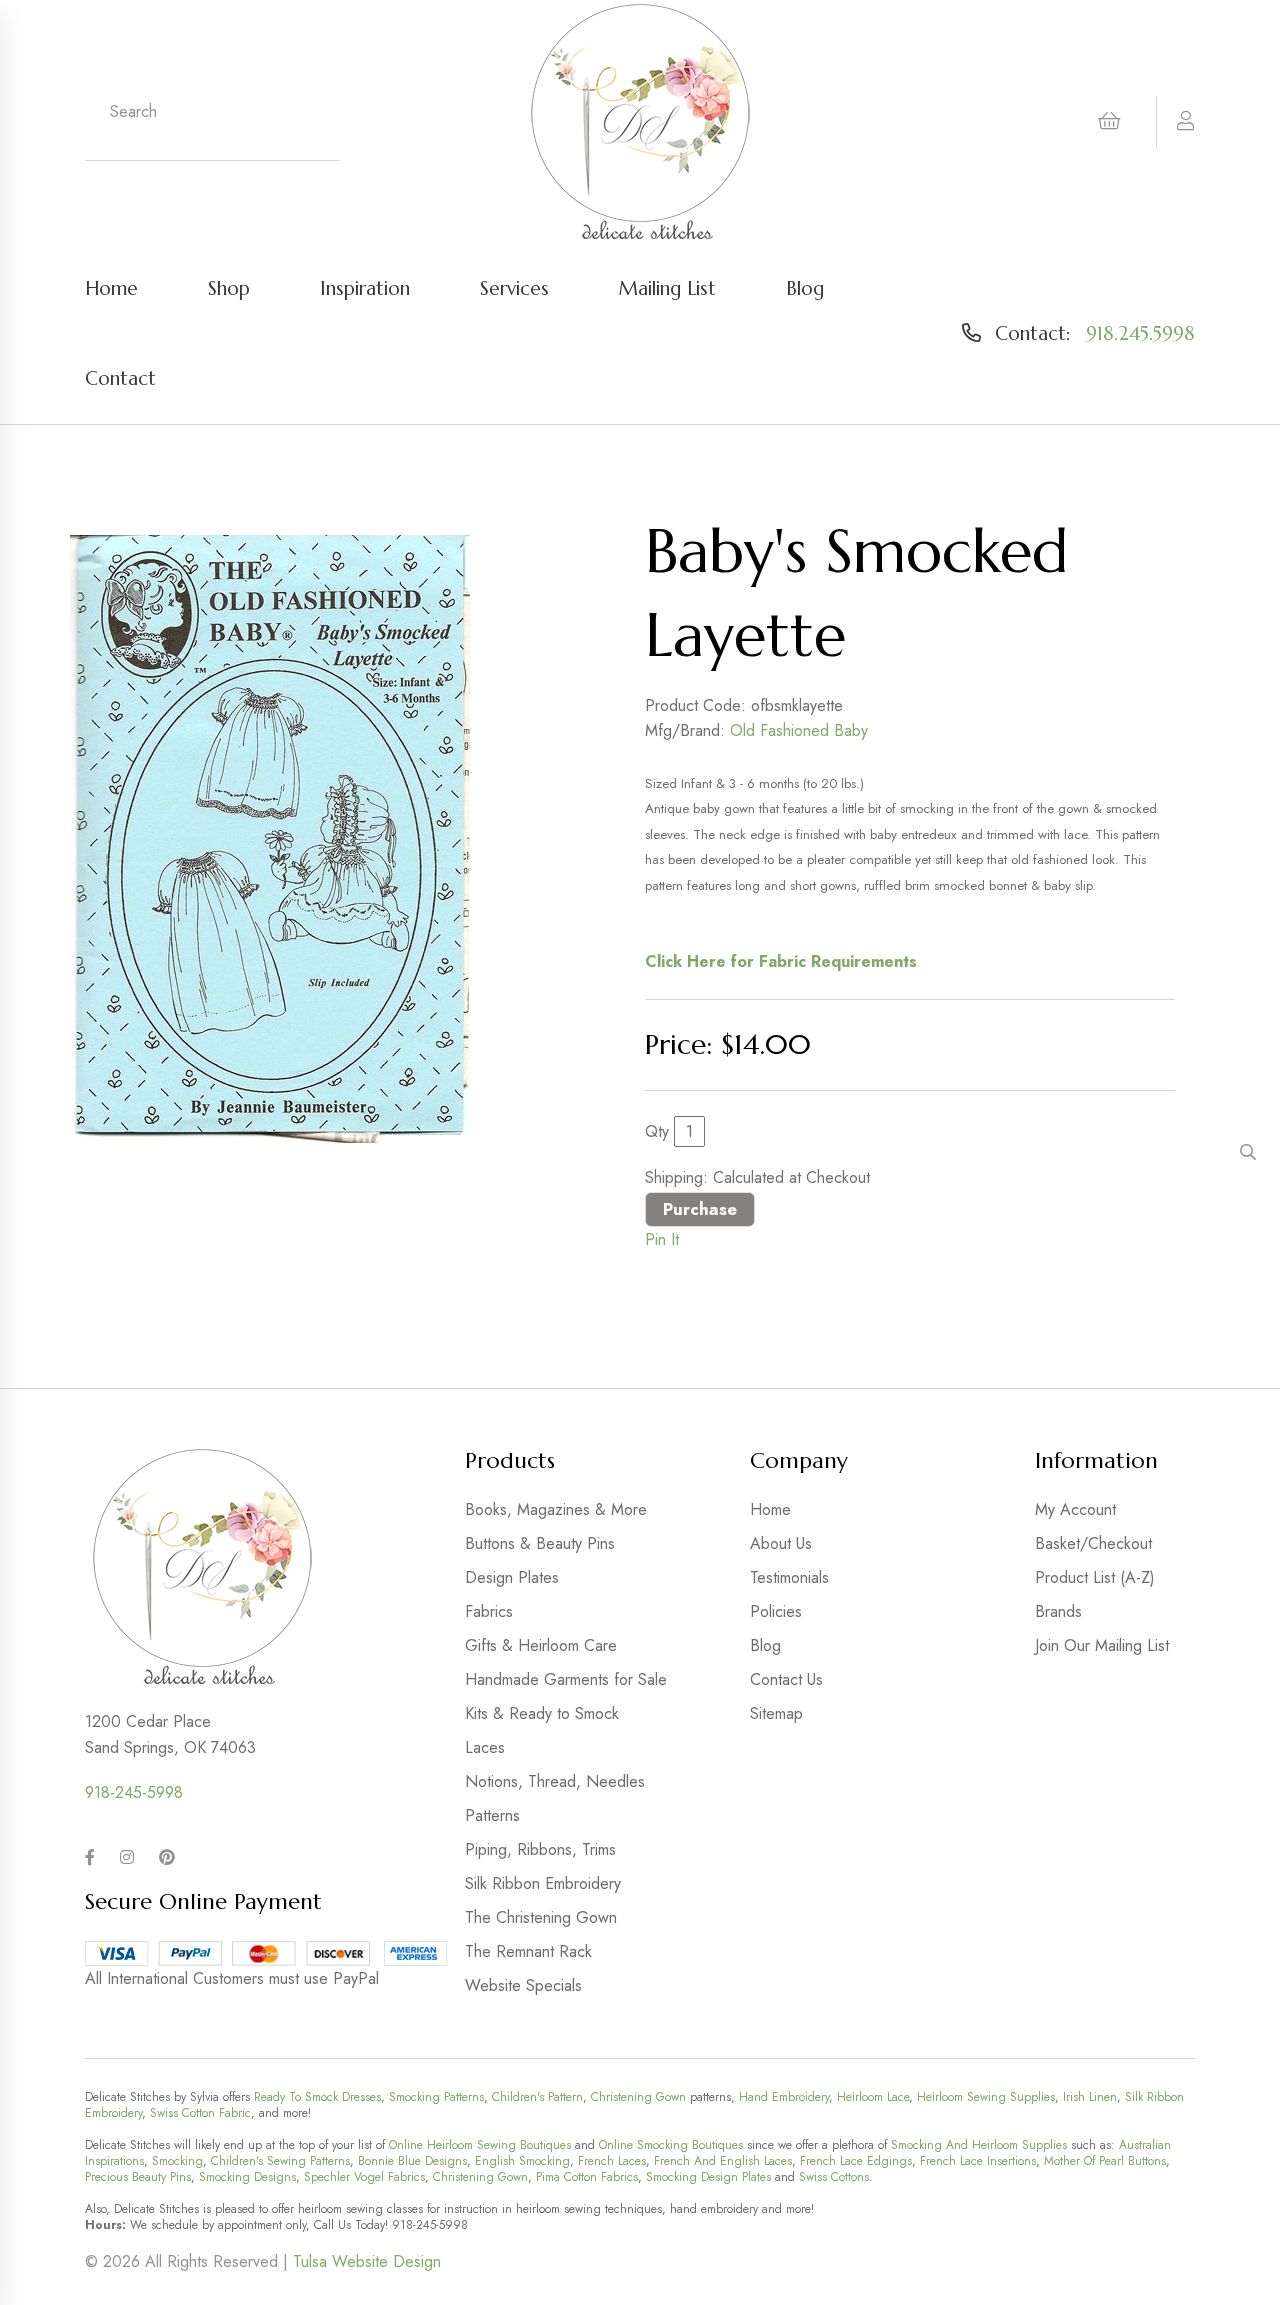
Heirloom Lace (873, 2097)
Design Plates (512, 1577)
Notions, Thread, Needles (555, 1781)
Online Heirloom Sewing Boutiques (480, 2145)
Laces (485, 1747)
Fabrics (489, 1611)
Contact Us (786, 1679)
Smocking (177, 2161)
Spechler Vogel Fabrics (364, 2177)
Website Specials (523, 1985)
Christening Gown (638, 2097)
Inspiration (365, 288)
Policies (776, 1611)
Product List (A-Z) (1095, 1577)
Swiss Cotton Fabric (200, 2113)
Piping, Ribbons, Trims (540, 1849)
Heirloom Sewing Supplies (986, 2097)
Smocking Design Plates (708, 2177)
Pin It (662, 1239)
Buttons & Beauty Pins (540, 1543)
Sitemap (776, 1713)
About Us (781, 1543)
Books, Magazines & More (556, 1509)
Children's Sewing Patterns (280, 2161)
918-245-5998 (134, 1792)
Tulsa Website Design (367, 2261)
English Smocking (522, 2161)
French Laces (612, 2161)
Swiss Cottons (834, 2177)
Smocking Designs (247, 2177)
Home (111, 288)
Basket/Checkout (1093, 1543)
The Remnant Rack (528, 1951)
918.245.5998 (1140, 333)
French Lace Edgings (856, 2161)
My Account (1075, 1509)
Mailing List (667, 288)
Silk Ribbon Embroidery (543, 1883)
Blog (805, 288)
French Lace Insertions (978, 2161)
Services (514, 288)
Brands (1058, 1611)
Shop (229, 288)
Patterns (492, 1815)
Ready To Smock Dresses (317, 2097)
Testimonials (789, 1577)
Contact (120, 378)
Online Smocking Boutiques (671, 2145)
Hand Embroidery (784, 2097)
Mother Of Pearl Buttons (1105, 2161)
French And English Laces (723, 2161)
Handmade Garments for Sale (566, 1679)
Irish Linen (1090, 2097)
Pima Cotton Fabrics (587, 2177)
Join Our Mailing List (1102, 1645)
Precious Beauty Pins (138, 2177)
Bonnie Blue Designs (412, 2161)
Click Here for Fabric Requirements (781, 961)
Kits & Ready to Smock (542, 1713)
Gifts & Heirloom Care (541, 1645)
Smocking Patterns (436, 2097)
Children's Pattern (537, 2097)
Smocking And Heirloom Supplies (979, 2145)
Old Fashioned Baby (799, 730)
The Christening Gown (541, 1917)
